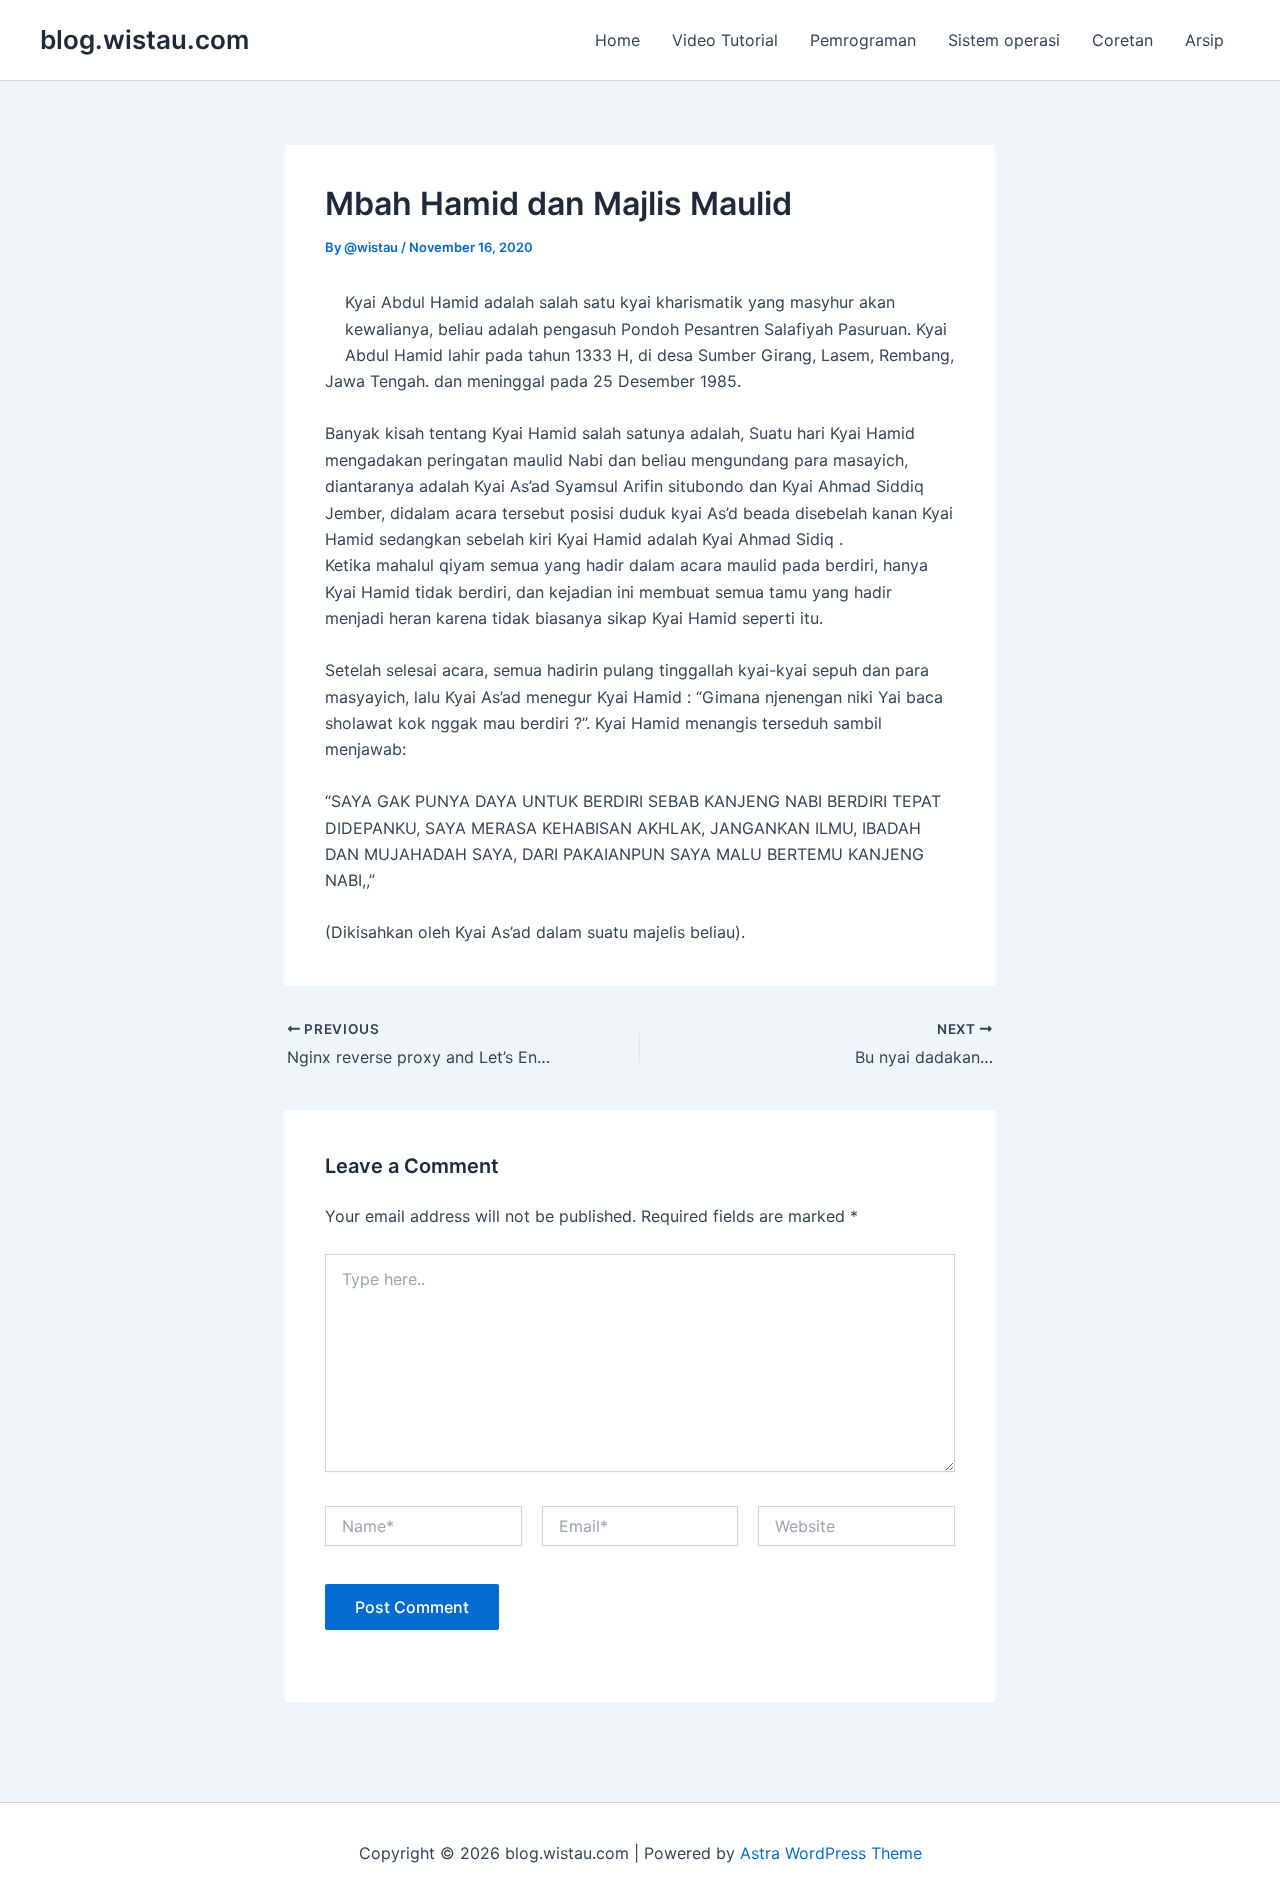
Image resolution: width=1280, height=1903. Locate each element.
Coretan (1122, 40)
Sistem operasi (1004, 40)
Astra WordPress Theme (831, 1853)
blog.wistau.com (144, 39)
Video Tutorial (725, 40)
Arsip (1204, 40)
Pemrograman (863, 40)
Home (617, 40)
